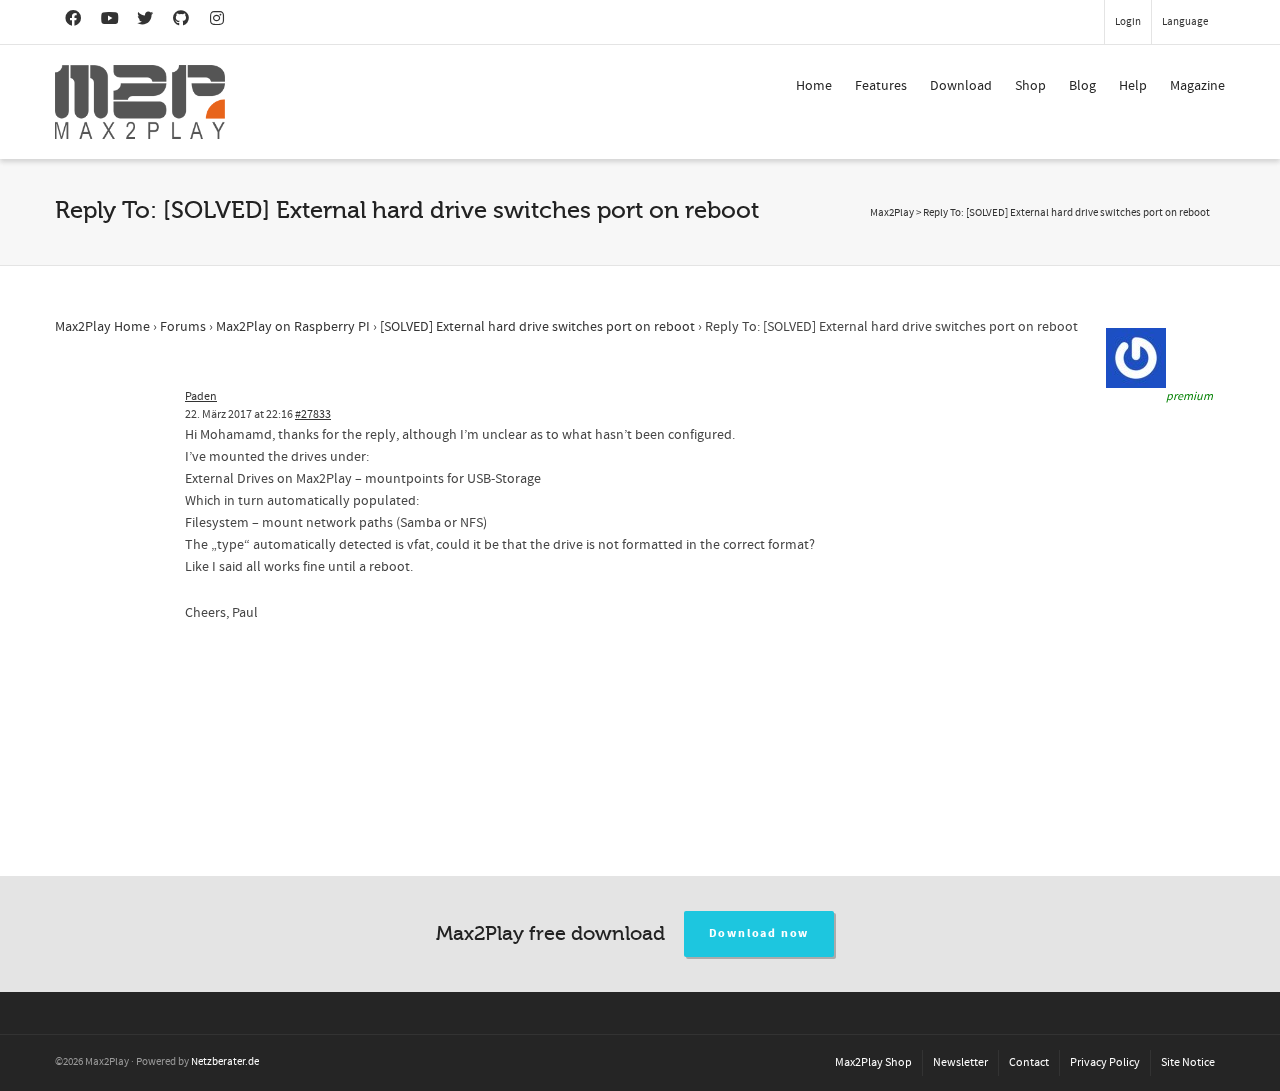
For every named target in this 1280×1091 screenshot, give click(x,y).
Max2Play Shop (873, 1062)
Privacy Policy (1105, 1062)
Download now (759, 933)
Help (1133, 86)
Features (881, 86)
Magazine (1197, 86)
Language (1185, 22)
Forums (183, 327)
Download (961, 86)
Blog (1082, 86)
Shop (1030, 86)
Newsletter (960, 1062)
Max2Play (892, 213)
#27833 (313, 414)
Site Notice (1188, 1062)
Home (814, 86)
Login (1128, 22)
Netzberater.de (225, 1062)
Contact (1029, 1062)
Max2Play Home (102, 327)
